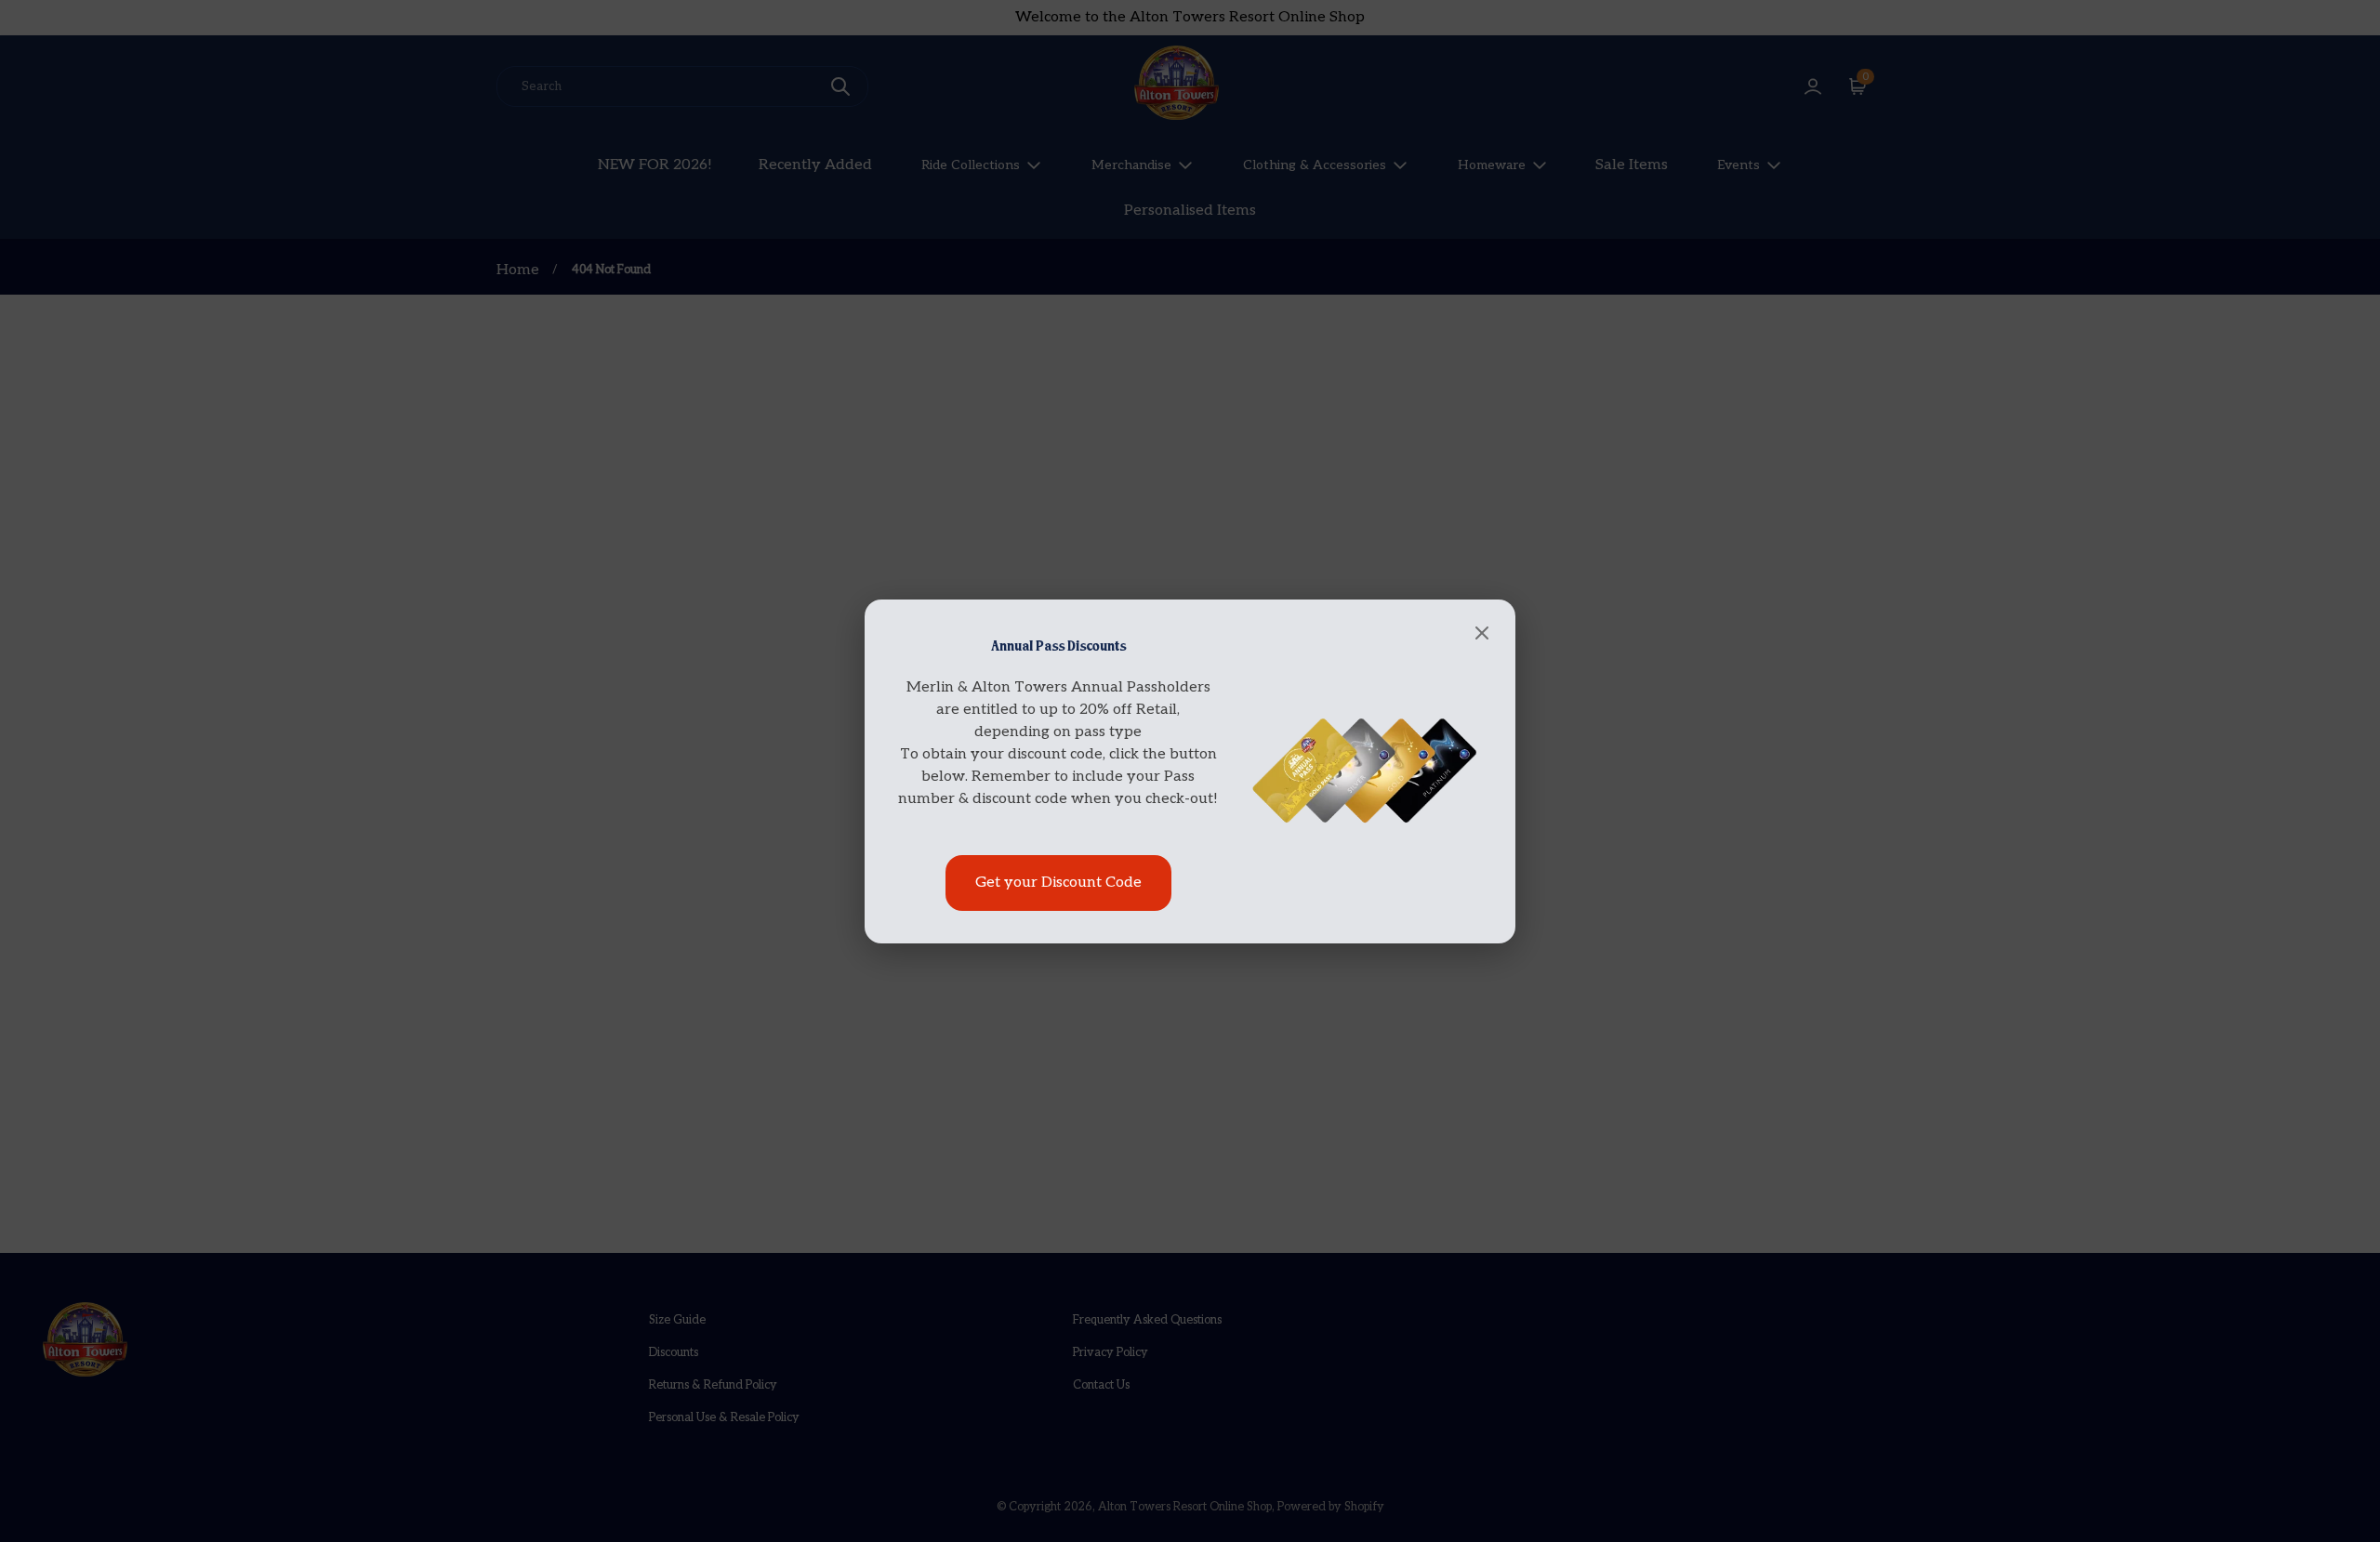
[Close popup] (1482, 635)
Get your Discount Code (1058, 883)
